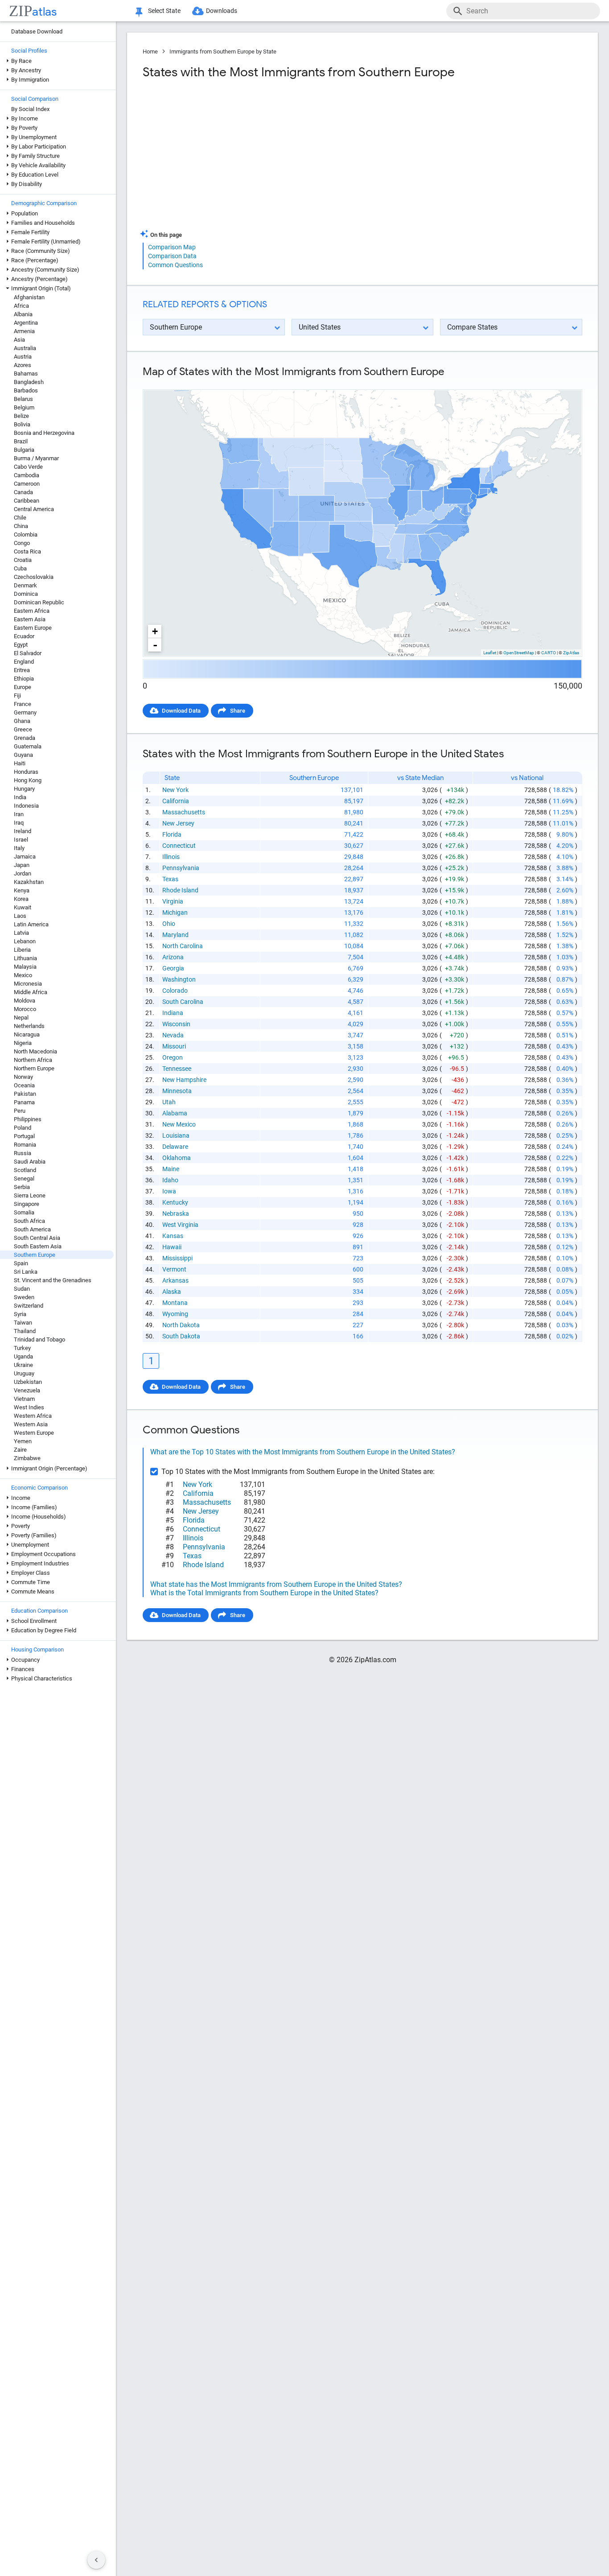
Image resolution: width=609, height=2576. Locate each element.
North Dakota (181, 1325)
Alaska (172, 1292)
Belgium (24, 407)
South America (32, 1229)
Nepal (21, 1018)
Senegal (24, 1179)
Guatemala (28, 746)
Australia (25, 348)
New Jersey (178, 823)
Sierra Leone (30, 1195)
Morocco (25, 1009)
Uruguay (24, 1373)
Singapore (27, 1204)
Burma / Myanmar (36, 458)
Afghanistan (29, 297)
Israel (21, 840)
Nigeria (23, 1043)
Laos (20, 916)
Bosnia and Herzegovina (44, 433)
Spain (21, 1263)
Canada (23, 492)
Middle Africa (31, 992)
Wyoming (175, 1314)
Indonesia (26, 806)
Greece (23, 729)
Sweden (24, 1297)
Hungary (24, 789)
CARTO (549, 653)
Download (563, 382)
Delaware (175, 1147)
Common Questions (175, 265)
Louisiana (176, 1135)
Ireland (23, 831)
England (24, 662)
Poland (23, 1128)
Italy (19, 848)
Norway (23, 1077)
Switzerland (29, 1306)
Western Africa (33, 1416)
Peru (20, 1111)
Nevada (173, 1035)
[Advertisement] (251, 158)
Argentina (26, 323)
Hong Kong (28, 780)
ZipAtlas (571, 653)
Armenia (24, 331)
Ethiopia (24, 679)
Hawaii (172, 1247)
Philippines (28, 1119)
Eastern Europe (33, 628)
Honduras (26, 772)
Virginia (173, 901)
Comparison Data (172, 256)
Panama (24, 1102)
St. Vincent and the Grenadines (53, 1280)
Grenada (25, 738)
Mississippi (177, 1258)
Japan (22, 865)
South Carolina (183, 1002)
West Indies (29, 1407)
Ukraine (23, 1365)
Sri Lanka (26, 1272)
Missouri (174, 1046)
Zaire (20, 1450)
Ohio (169, 924)
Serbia (22, 1187)
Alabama (175, 1113)
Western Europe (34, 1433)
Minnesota (177, 1091)
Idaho (170, 1180)
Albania (23, 314)
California (176, 801)
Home (150, 52)
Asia (19, 340)
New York (175, 790)
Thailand (25, 1331)
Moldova (25, 1001)
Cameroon (27, 484)
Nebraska (176, 1214)
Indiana (173, 1013)
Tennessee (177, 1069)
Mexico (23, 975)
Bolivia (22, 424)
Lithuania (25, 958)
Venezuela (27, 1390)
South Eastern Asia (38, 1246)
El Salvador (28, 653)
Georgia (173, 968)
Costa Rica (27, 551)
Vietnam (24, 1399)
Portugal (24, 1136)
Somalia (24, 1212)
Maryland (175, 935)
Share (238, 711)
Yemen (23, 1441)
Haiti (20, 763)
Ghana (22, 721)
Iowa (169, 1191)
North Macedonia (35, 1051)
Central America (34, 509)
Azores (23, 365)
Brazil (21, 441)
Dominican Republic (39, 602)
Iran (19, 814)
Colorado (175, 991)
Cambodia (27, 475)
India (20, 797)
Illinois (171, 857)
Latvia (21, 933)
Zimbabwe (27, 1458)
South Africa (29, 1221)
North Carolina (183, 946)
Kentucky (175, 1202)
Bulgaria (24, 450)
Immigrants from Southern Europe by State (223, 52)
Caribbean (27, 501)
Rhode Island (180, 890)
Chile (20, 518)
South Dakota (181, 1336)
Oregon (173, 1057)
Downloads (222, 11)
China (21, 526)
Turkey (22, 1348)
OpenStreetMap (519, 653)
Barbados (26, 390)
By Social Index (30, 109)
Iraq (19, 823)
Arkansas (175, 1280)
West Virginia (180, 1225)
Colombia (26, 535)
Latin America (31, 924)
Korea (21, 899)
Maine (171, 1169)
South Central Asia (37, 1238)
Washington (179, 979)
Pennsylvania (181, 868)
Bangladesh (29, 382)
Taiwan (23, 1323)
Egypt (21, 645)
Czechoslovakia (34, 577)
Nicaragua (27, 1034)
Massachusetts (184, 812)
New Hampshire (184, 1080)
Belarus (23, 399)
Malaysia (25, 967)
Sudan (22, 1289)
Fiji (17, 696)
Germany (25, 712)
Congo (22, 543)
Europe (23, 687)
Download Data (181, 711)
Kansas (173, 1236)
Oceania (24, 1085)
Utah (169, 1102)
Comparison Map (172, 247)
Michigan (175, 912)
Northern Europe (34, 1068)
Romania (25, 1145)
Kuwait (23, 907)
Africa (21, 306)
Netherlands (29, 1026)
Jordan (23, 873)
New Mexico (179, 1124)
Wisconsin (176, 1024)
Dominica (26, 594)
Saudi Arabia (30, 1162)
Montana (175, 1303)
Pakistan (25, 1094)
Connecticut (179, 846)
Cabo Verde (28, 467)
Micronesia (28, 984)
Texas (170, 879)
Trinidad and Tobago (39, 1340)
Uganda (23, 1356)
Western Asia (31, 1424)
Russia (23, 1153)
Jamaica (25, 857)
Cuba (20, 568)
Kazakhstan (29, 882)
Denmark (25, 585)
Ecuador (24, 636)
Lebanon (25, 941)
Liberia (22, 950)
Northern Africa (33, 1060)
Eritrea (22, 670)
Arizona (173, 957)
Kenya (22, 890)
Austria (23, 357)
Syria (20, 1314)
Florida (172, 834)
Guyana (23, 755)
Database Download (37, 31)
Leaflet (490, 653)
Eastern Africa (32, 611)
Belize (21, 416)
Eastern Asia (30, 619)
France (23, 704)
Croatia (23, 560)
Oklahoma (177, 1158)
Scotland (25, 1170)
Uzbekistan (28, 1382)
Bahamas (26, 374)
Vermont (174, 1269)
